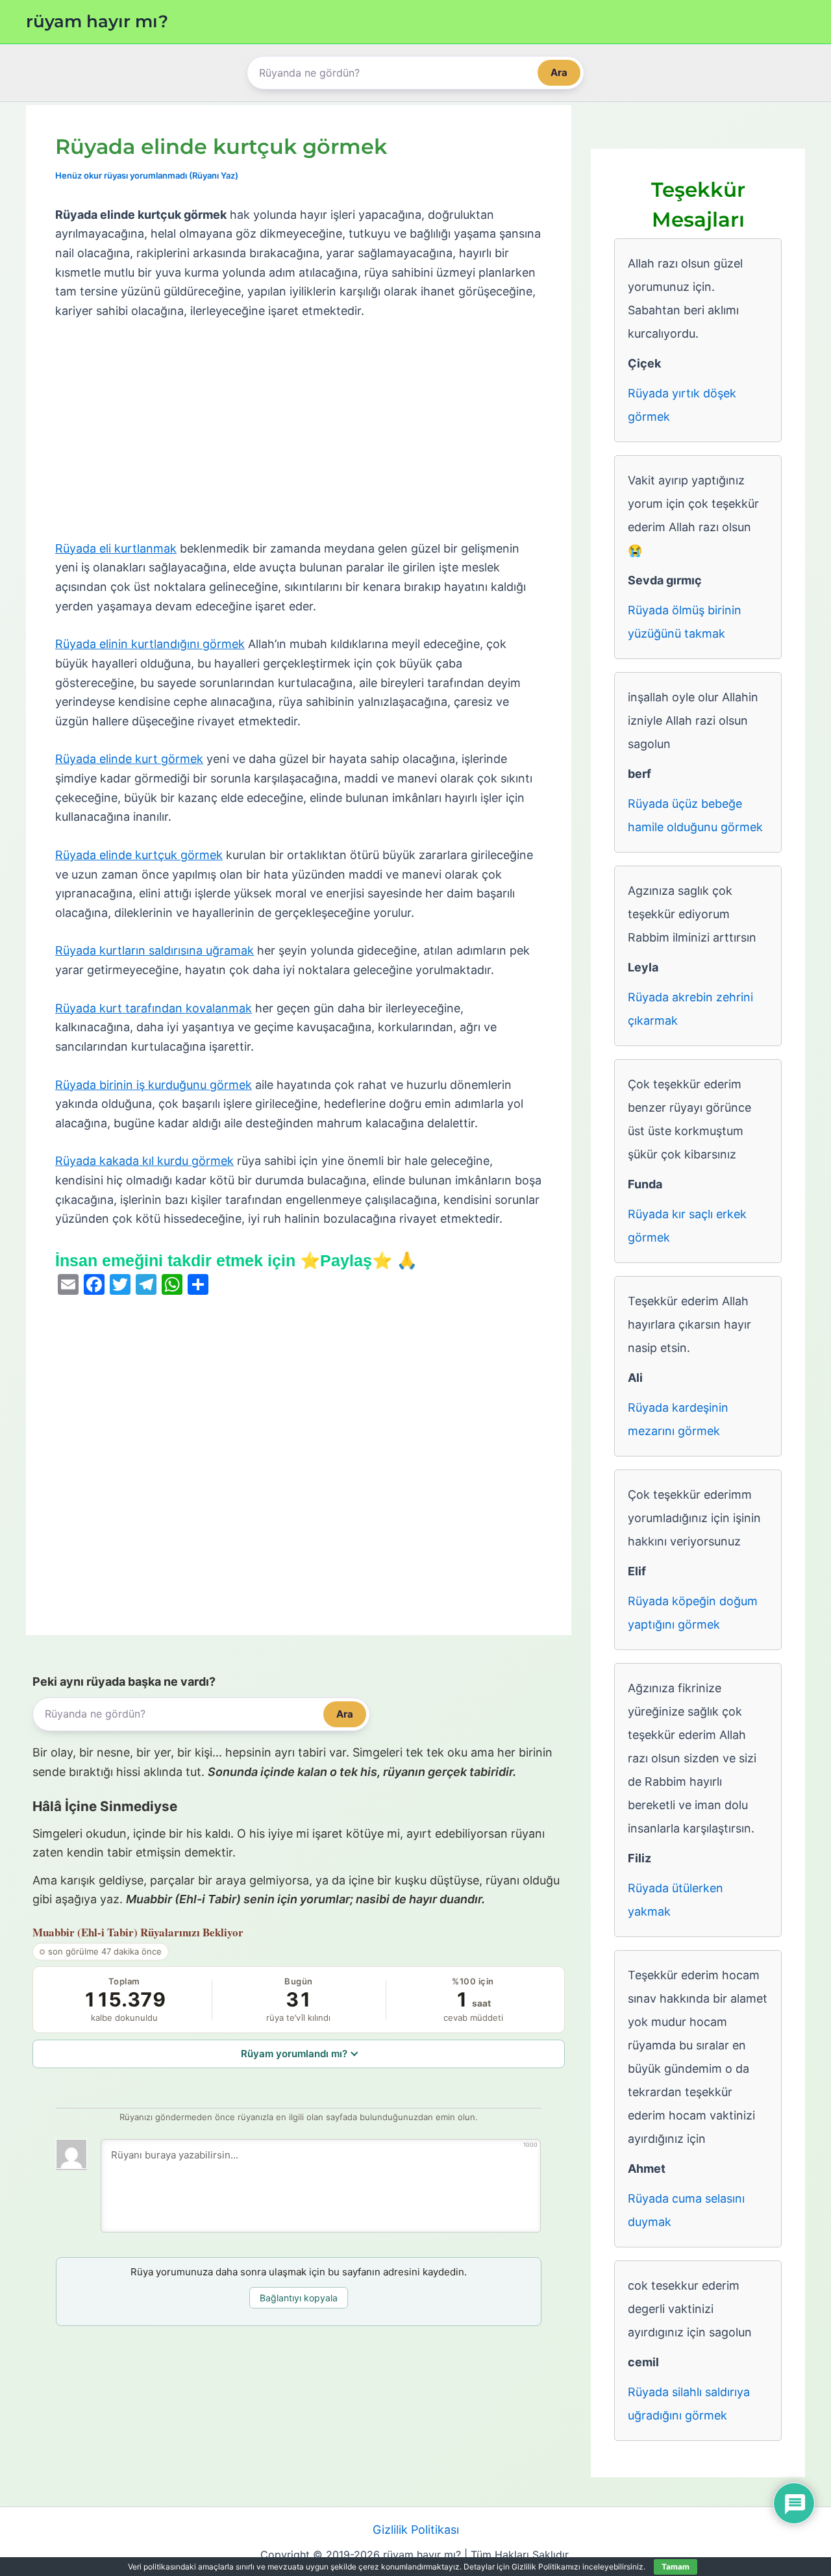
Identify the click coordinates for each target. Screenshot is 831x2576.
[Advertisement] (299, 431)
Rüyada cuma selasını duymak (686, 2210)
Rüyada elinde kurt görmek (129, 759)
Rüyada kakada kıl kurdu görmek (144, 1161)
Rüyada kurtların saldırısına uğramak (155, 950)
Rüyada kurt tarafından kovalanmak (154, 1008)
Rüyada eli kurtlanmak (116, 548)
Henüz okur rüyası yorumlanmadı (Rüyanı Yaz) (147, 175)
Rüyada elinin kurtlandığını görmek (150, 644)
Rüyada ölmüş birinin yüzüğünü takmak (685, 622)
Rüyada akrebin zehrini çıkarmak (690, 1009)
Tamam (676, 2567)
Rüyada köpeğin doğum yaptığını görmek (693, 1613)
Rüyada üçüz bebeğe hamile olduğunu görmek (695, 815)
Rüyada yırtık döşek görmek (682, 405)
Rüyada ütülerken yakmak (676, 1900)
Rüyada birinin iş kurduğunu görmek (154, 1085)
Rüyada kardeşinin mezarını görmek (678, 1419)
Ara (559, 72)
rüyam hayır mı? (97, 21)
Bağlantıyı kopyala (299, 2298)
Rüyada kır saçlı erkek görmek (687, 1226)
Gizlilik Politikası (416, 2530)
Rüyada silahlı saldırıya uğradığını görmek (689, 2404)
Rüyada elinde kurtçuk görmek (139, 855)
